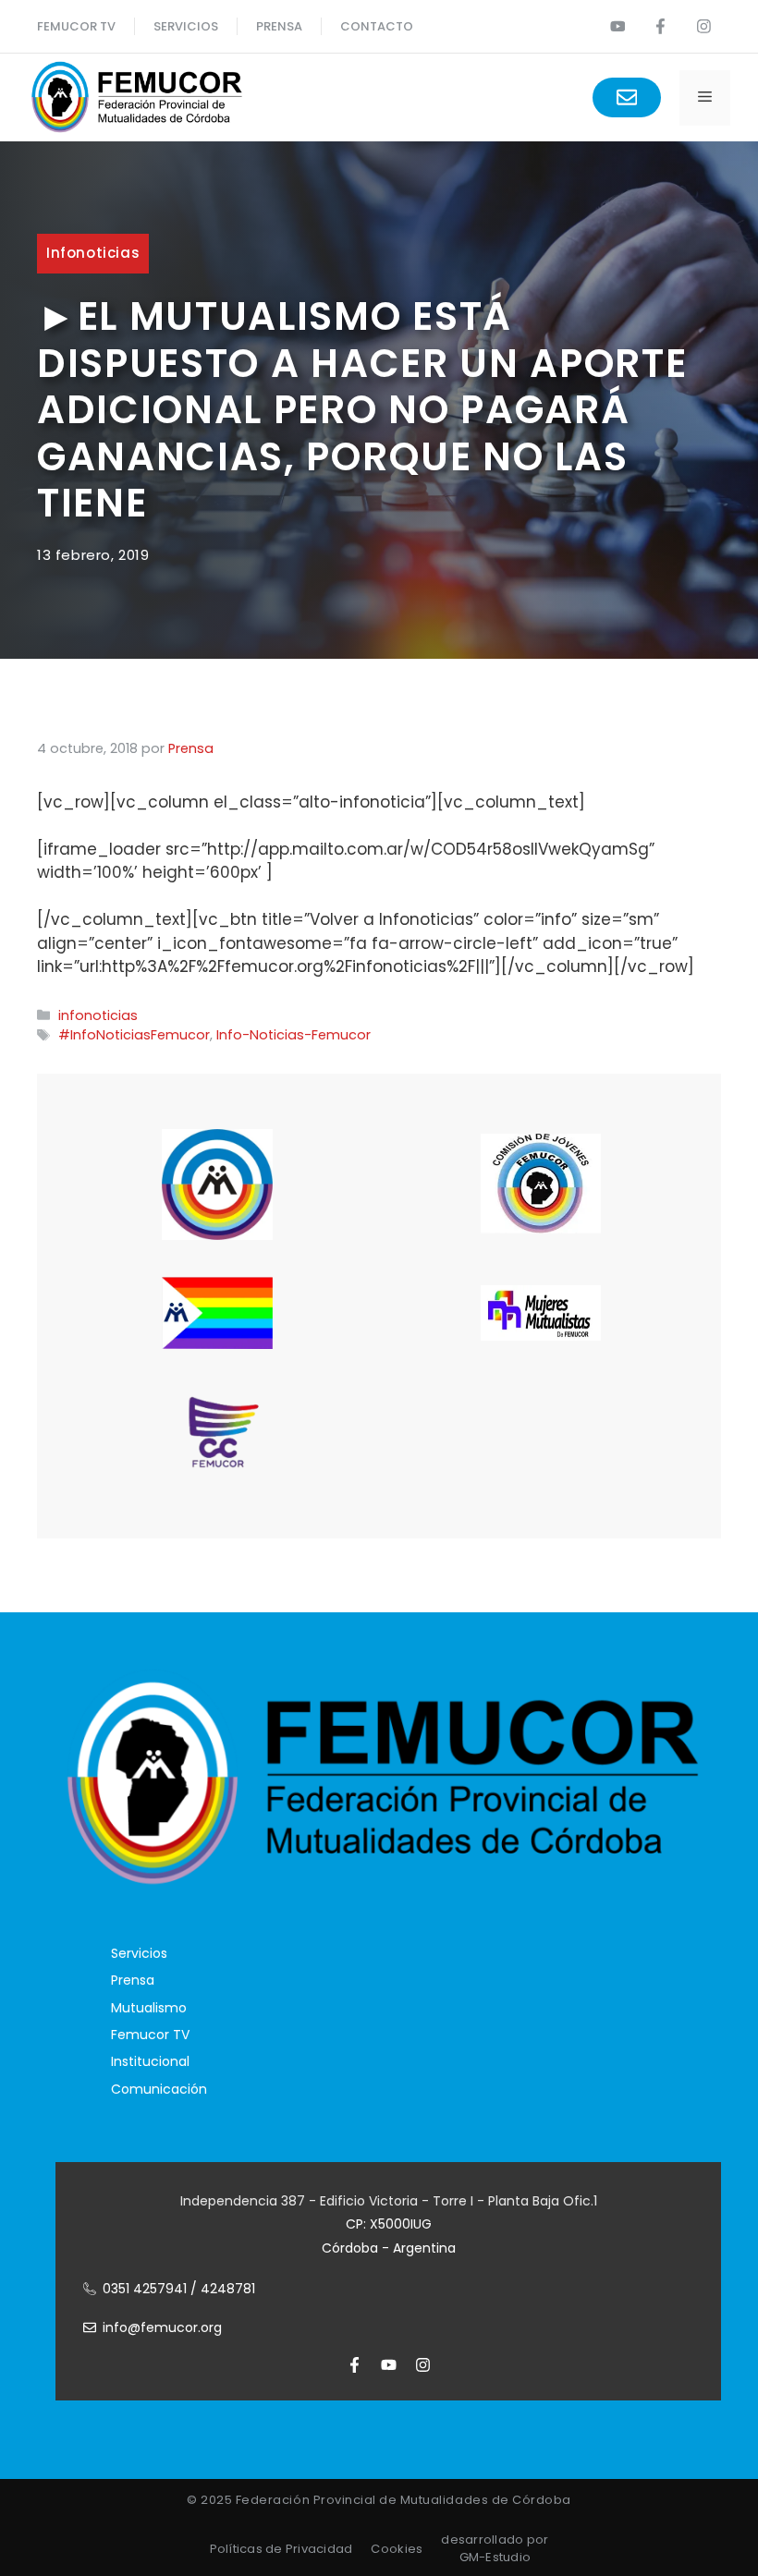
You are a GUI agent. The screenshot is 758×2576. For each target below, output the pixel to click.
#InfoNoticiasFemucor (134, 1035)
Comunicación (159, 2089)
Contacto (377, 26)
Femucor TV (150, 2035)
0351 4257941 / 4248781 (179, 2289)
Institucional (150, 2061)
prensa (279, 26)
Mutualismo (149, 2008)
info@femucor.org (162, 2327)
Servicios (186, 26)
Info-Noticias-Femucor (293, 1035)
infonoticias (93, 253)
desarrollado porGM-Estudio (495, 2549)
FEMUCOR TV (76, 26)
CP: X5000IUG (389, 2224)
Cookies (397, 2549)
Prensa (133, 1980)
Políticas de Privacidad (281, 2549)
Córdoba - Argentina (389, 2248)
